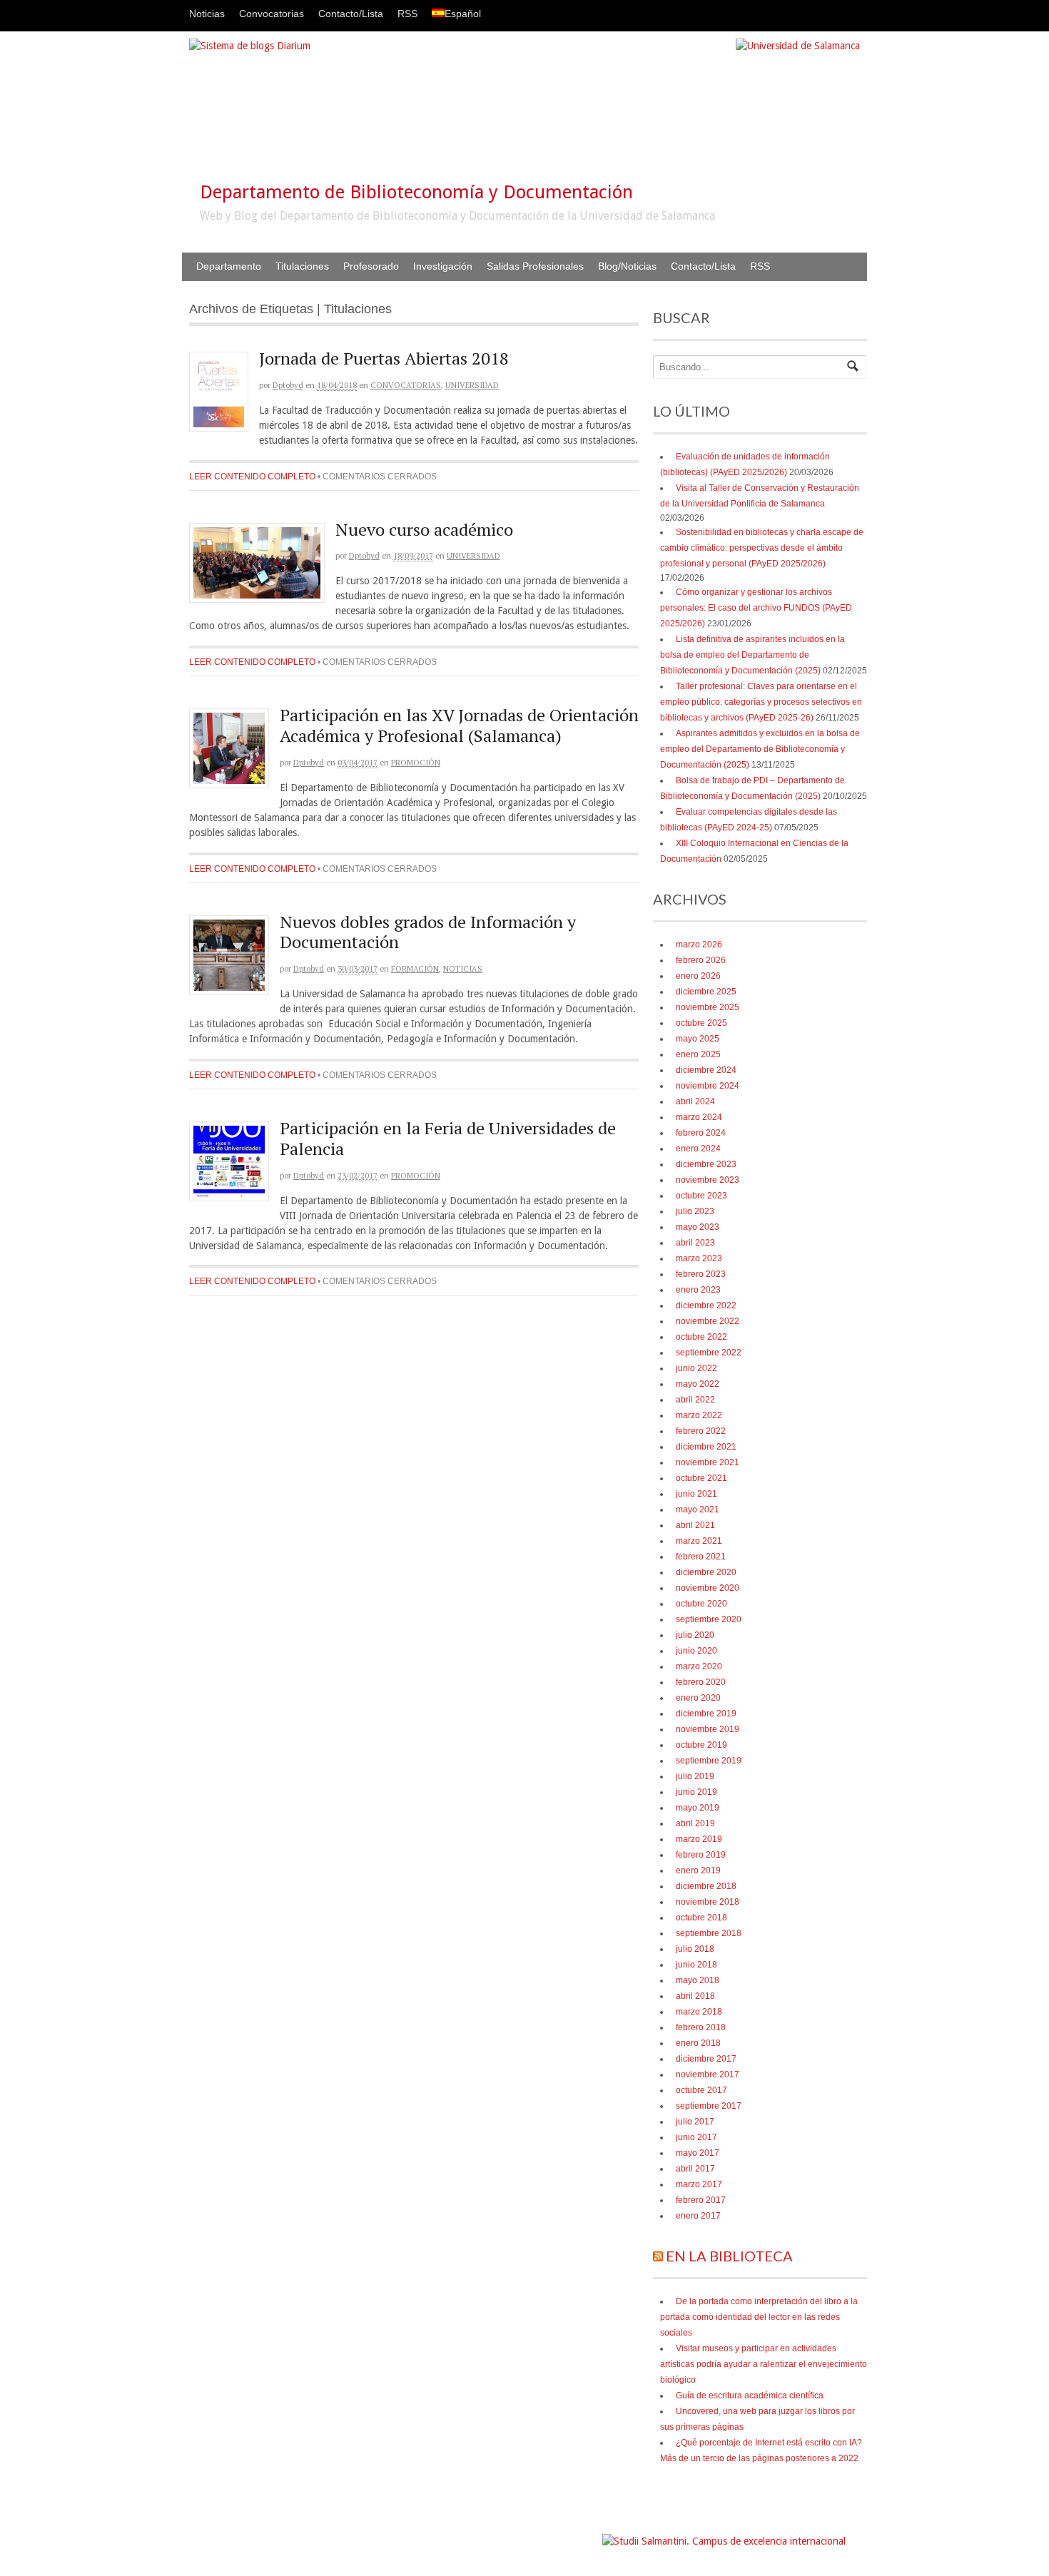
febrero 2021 (701, 1557)
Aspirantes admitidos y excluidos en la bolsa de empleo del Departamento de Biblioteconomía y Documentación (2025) (760, 749)
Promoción (416, 763)
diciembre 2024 (706, 1070)
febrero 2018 (701, 2027)
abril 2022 (695, 1400)
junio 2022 (696, 1368)
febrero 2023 (701, 1274)
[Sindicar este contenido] (658, 2256)
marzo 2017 (699, 2184)
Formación (415, 969)
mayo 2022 (698, 1384)
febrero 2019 (701, 1855)
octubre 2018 (701, 1918)
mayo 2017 (698, 2153)
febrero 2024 (701, 1133)
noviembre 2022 (708, 1321)
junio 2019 (696, 1792)
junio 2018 (696, 1965)
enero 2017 (698, 2216)
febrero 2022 (701, 1431)
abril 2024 (695, 1101)
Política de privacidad (557, 2534)
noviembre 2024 (708, 1086)
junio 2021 (696, 1494)
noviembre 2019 (708, 1729)
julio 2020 (695, 1635)
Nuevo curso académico (424, 529)
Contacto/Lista (351, 14)
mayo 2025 (698, 1039)
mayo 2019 (698, 1808)
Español (463, 14)
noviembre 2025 (708, 1007)
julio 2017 (695, 2122)
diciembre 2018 (706, 1886)
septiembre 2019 (709, 1761)
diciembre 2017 (706, 2059)
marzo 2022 (699, 1415)
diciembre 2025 (706, 992)
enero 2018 (698, 2043)
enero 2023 (698, 1290)
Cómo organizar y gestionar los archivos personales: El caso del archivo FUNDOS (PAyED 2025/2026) (756, 608)
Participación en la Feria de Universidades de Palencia (448, 1138)
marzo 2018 (699, 2012)
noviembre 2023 (708, 1180)
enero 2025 (698, 1054)
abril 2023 (695, 1243)
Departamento (229, 266)
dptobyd (288, 385)
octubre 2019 (701, 1745)
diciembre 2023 (706, 1164)
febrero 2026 (701, 960)
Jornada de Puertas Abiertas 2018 (384, 358)
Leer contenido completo (252, 477)
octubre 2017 (701, 2090)
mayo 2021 (698, 1510)
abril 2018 (695, 1996)
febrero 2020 (701, 1682)
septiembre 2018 (709, 1933)
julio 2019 (695, 1776)
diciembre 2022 (706, 1305)
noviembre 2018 (708, 1902)
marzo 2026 (699, 945)
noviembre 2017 (708, 2074)
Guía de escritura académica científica (750, 2396)
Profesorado (371, 266)
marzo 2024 (699, 1117)
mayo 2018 (698, 1980)
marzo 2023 (699, 1258)
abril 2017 (695, 2169)
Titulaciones (302, 266)
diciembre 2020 (706, 1572)
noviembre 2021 (708, 1462)
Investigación (443, 266)
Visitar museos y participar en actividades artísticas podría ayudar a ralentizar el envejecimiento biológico (764, 2364)
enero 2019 (698, 1870)
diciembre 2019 (706, 1714)
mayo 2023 (698, 1227)
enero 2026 (698, 976)
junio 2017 (696, 2137)
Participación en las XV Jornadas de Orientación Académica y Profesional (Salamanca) (459, 725)
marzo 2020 (699, 1666)
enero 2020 (698, 1698)
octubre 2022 (701, 1337)
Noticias (207, 14)
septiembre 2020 (709, 1619)
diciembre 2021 (706, 1447)
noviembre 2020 (708, 1588)
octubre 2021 (701, 1478)
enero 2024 (698, 1149)
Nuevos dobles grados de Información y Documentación (428, 932)
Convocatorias (272, 14)
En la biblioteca (729, 2256)
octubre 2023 (701, 1196)
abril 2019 (695, 1823)
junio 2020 (696, 1651)
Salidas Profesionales (535, 266)
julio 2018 (695, 1949)
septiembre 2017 (709, 2106)
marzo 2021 (699, 1541)
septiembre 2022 (709, 1353)
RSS (407, 14)
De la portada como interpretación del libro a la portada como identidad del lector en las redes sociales (759, 2317)
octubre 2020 (701, 1604)
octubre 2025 (701, 1023)
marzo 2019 (699, 1839)
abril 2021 (695, 1525)
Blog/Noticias (627, 266)
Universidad (472, 385)
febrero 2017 (701, 2200)
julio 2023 (695, 1211)
